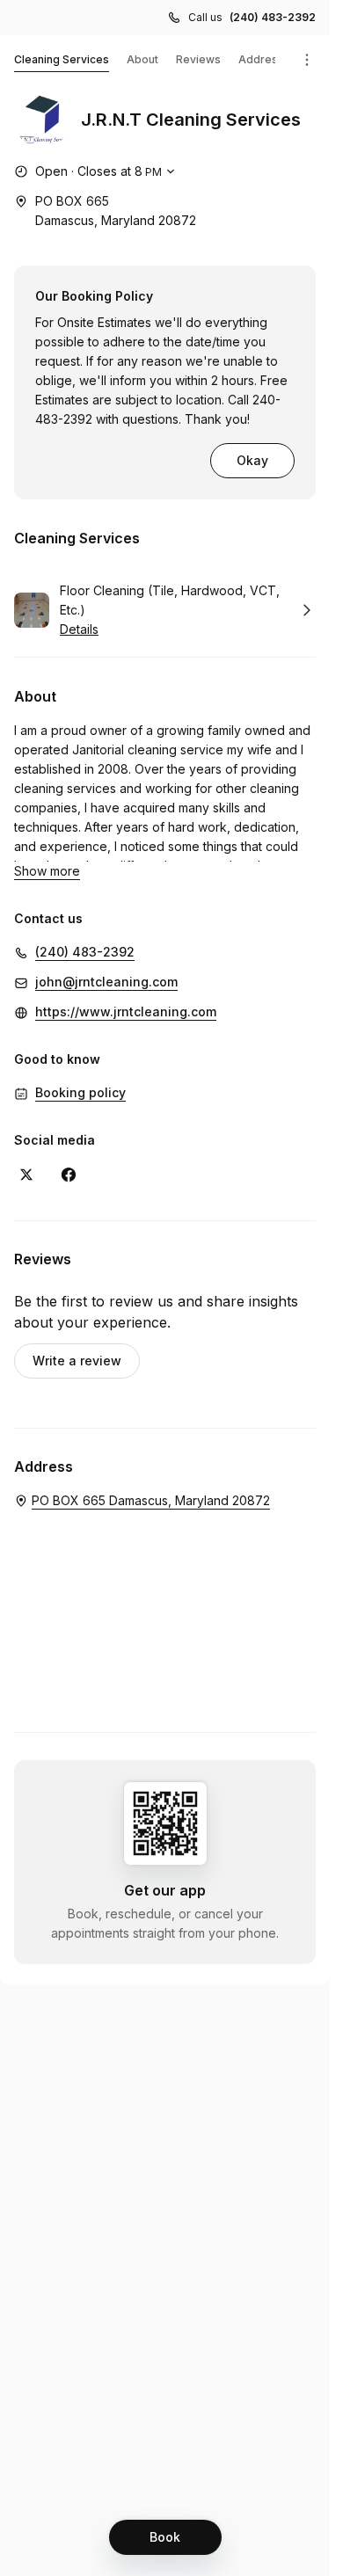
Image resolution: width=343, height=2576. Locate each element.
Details (79, 629)
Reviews (198, 59)
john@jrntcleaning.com (106, 982)
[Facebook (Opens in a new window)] (69, 1175)
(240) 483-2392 (273, 17)
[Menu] (307, 60)
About (142, 59)
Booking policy (80, 1092)
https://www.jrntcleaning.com (126, 1011)
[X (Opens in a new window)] (26, 1175)
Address (261, 59)
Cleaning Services (62, 59)
